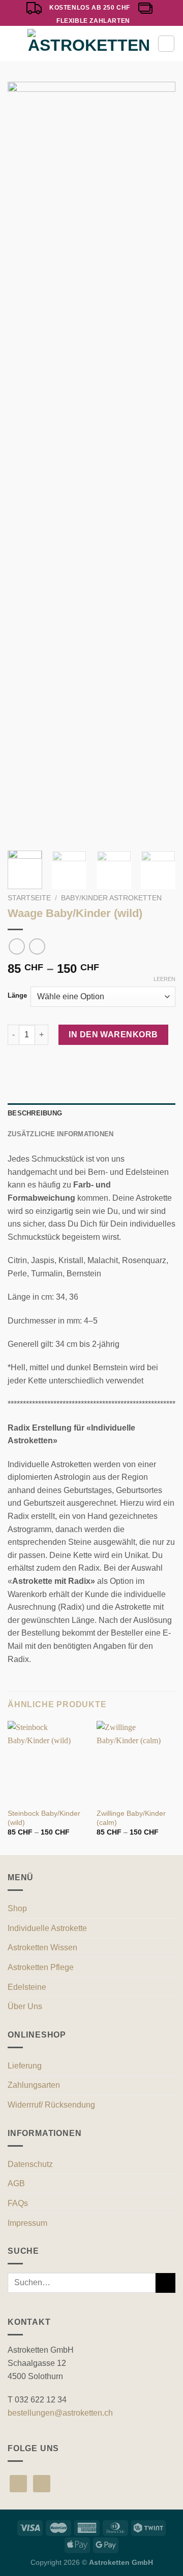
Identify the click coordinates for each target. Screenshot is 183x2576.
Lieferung (25, 2066)
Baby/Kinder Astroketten (111, 898)
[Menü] (14, 44)
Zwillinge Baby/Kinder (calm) (131, 1818)
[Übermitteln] (165, 2283)
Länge (17, 996)
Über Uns (25, 2006)
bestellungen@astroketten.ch (60, 2413)
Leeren (164, 979)
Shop (17, 1908)
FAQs (18, 2203)
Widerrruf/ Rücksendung (51, 2105)
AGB (16, 2183)
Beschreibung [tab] (35, 1113)
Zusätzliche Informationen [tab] (60, 1134)
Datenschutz (30, 2164)
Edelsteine (27, 1987)
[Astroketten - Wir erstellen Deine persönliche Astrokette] (89, 44)
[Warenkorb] (166, 44)
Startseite (29, 898)
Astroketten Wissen (42, 1947)
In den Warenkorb (113, 1035)
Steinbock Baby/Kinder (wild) (44, 1818)
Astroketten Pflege (41, 1967)
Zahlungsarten (34, 2085)
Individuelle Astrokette (47, 1928)
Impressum (27, 2223)
